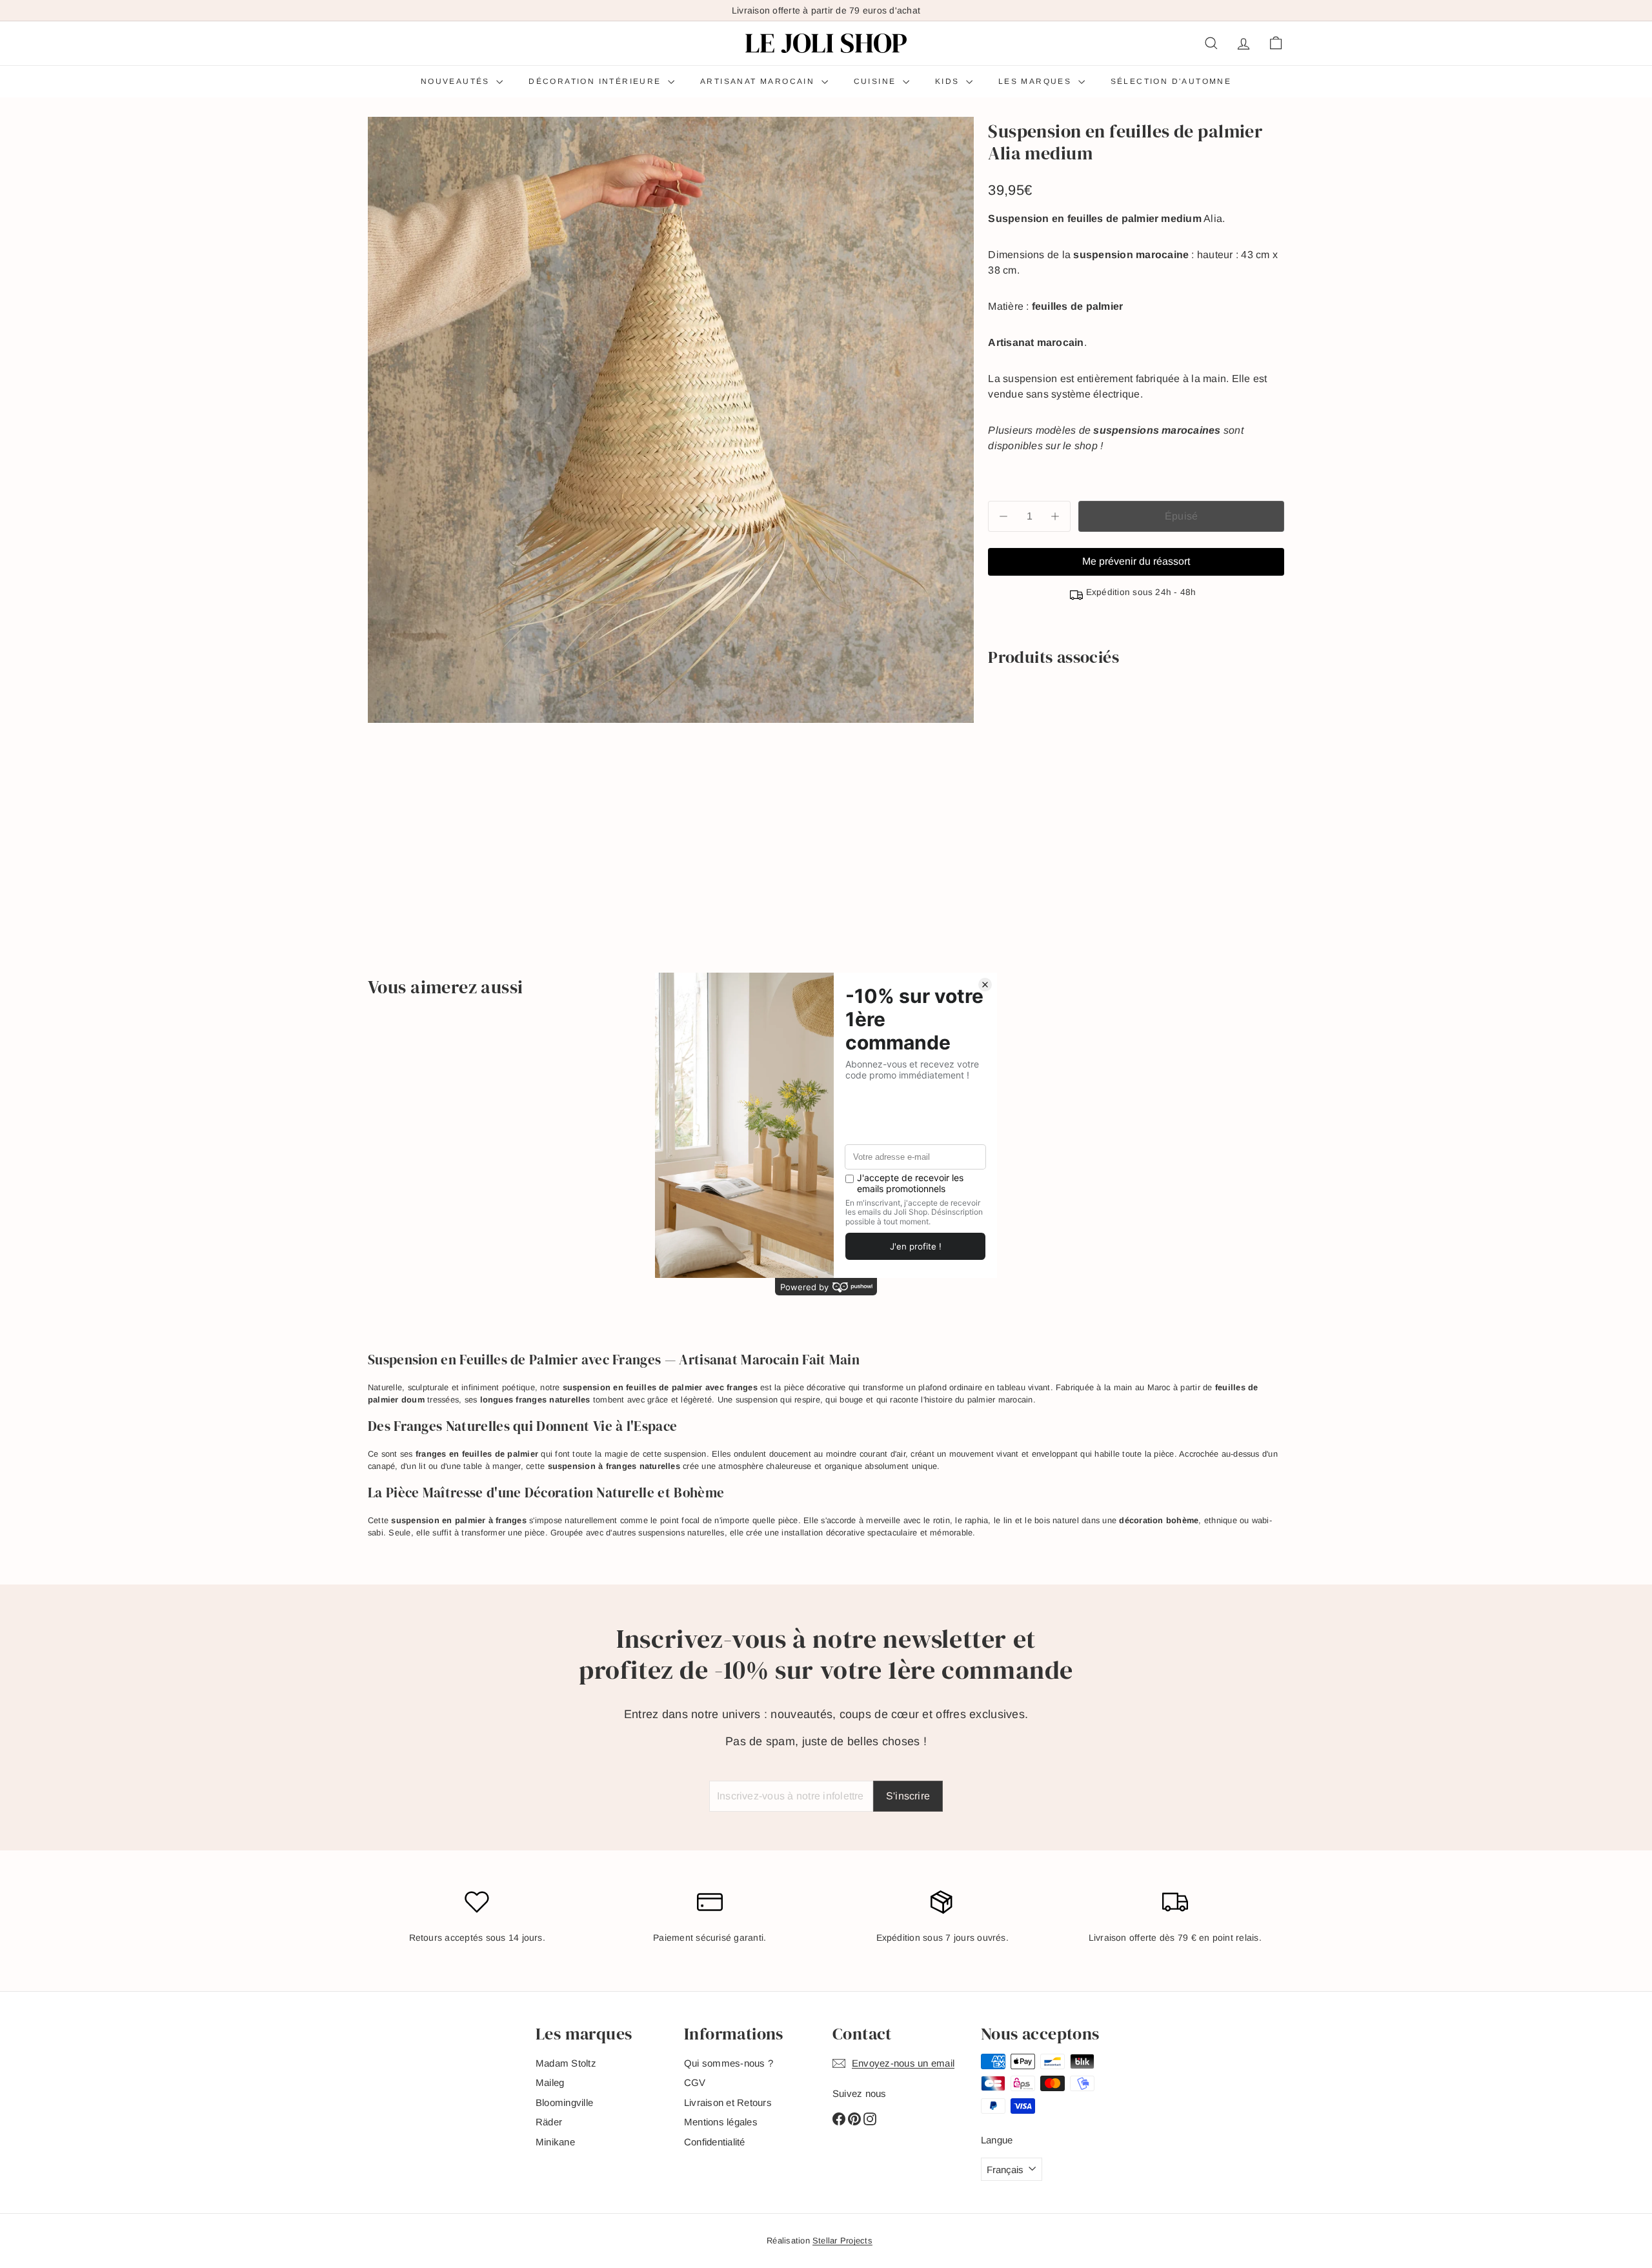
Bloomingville (564, 2102)
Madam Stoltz (566, 2063)
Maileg (550, 2082)
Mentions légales (721, 2122)
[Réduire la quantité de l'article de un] (1003, 516)
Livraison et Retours (728, 2102)
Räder (549, 2122)
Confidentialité (715, 2142)
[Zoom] (671, 420)
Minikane (555, 2142)
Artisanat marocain (759, 81)
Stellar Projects (842, 2241)
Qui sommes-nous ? (729, 2063)
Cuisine (877, 81)
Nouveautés (457, 81)
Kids (949, 81)
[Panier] (1276, 43)
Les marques (1037, 81)
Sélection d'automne (1171, 81)
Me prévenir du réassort (1136, 561)
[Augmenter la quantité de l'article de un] (1055, 516)
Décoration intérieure (597, 81)
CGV (695, 2082)
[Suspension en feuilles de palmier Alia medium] (1136, 722)
